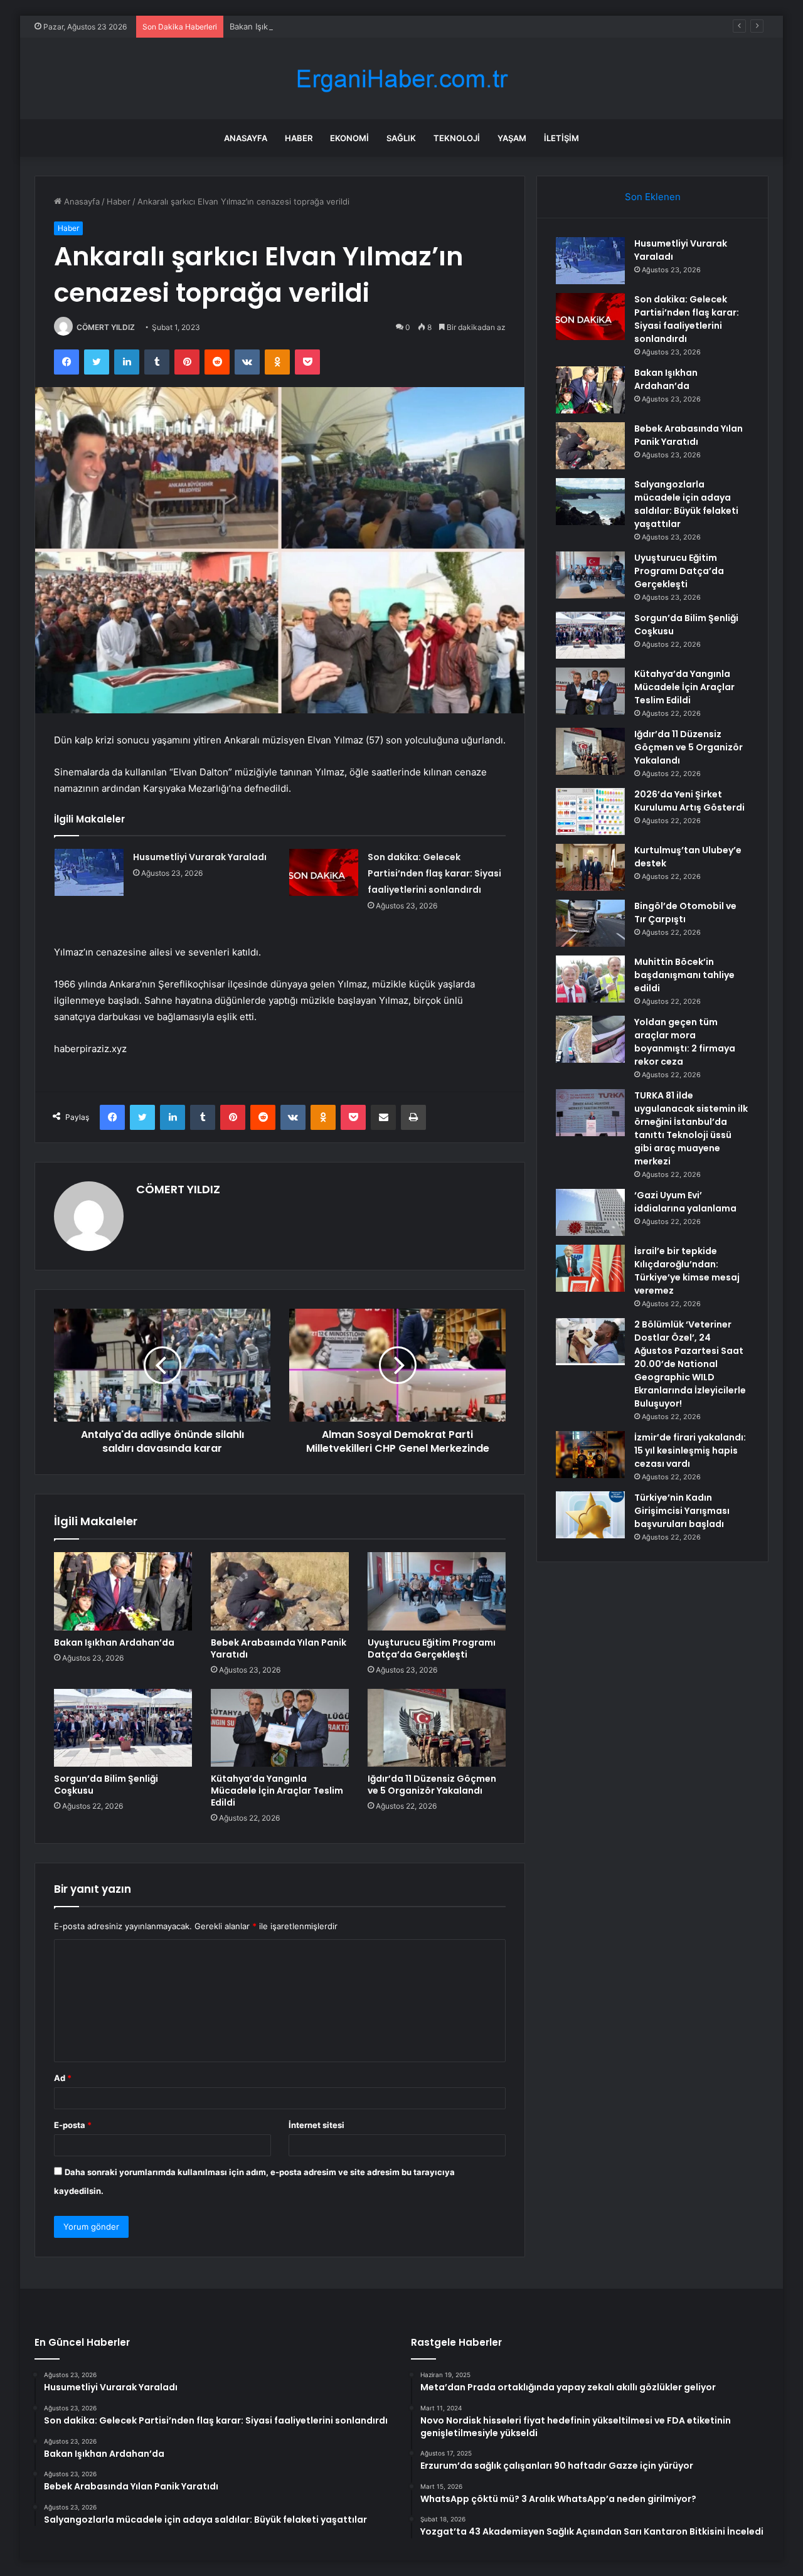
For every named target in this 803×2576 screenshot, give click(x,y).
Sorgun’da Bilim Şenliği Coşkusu (106, 1785)
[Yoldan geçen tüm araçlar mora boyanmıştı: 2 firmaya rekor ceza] (590, 1039)
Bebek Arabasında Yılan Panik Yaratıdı (279, 1648)
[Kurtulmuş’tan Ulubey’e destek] (590, 867)
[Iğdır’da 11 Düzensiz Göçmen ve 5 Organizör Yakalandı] (437, 1728)
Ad (63, 2078)
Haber (299, 138)
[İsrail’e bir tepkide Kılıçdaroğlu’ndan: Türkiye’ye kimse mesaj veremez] (590, 1268)
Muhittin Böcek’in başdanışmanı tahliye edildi (684, 975)
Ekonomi (349, 138)
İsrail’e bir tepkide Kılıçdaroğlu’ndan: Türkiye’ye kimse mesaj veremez (687, 1271)
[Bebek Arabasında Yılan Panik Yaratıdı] (280, 1591)
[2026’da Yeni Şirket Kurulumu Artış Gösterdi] (590, 812)
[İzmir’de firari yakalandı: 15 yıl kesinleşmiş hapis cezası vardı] (590, 1455)
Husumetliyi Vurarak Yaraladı (200, 857)
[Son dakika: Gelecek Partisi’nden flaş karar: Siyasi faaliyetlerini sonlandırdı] (324, 872)
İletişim (561, 138)
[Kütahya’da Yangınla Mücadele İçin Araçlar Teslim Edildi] (280, 1728)
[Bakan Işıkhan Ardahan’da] (123, 1591)
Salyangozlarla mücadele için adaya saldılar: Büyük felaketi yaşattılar (686, 504)
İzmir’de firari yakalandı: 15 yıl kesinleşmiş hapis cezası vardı (690, 1450)
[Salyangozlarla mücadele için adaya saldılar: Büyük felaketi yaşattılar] (590, 502)
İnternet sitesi (316, 2125)
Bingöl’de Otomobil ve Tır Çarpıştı (685, 913)
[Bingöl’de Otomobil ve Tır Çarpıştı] (590, 923)
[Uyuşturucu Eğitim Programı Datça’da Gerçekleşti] (437, 1591)
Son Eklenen (653, 197)
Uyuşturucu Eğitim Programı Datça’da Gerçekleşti (432, 1648)
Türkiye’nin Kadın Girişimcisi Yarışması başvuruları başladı (682, 1511)
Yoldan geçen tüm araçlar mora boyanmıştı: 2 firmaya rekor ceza (685, 1042)
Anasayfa (246, 138)
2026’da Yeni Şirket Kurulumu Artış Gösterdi (689, 801)
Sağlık (401, 138)
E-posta (73, 2125)
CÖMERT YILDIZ (106, 327)
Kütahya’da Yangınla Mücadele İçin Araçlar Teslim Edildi (277, 1791)
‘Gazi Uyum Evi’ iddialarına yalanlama (685, 1202)
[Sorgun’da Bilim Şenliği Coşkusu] (123, 1728)
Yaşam (512, 138)
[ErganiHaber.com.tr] (401, 79)
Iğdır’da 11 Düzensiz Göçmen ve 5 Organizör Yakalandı (432, 1785)
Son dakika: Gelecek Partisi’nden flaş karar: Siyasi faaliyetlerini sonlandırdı (434, 873)
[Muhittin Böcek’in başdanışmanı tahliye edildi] (590, 979)
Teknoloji (457, 138)
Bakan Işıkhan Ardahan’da (279, 26)
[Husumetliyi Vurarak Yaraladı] (89, 872)
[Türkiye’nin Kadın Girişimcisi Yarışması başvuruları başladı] (590, 1515)
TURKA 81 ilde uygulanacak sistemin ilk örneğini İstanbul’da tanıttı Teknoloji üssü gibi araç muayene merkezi (691, 1128)
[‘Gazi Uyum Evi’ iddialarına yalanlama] (590, 1212)
